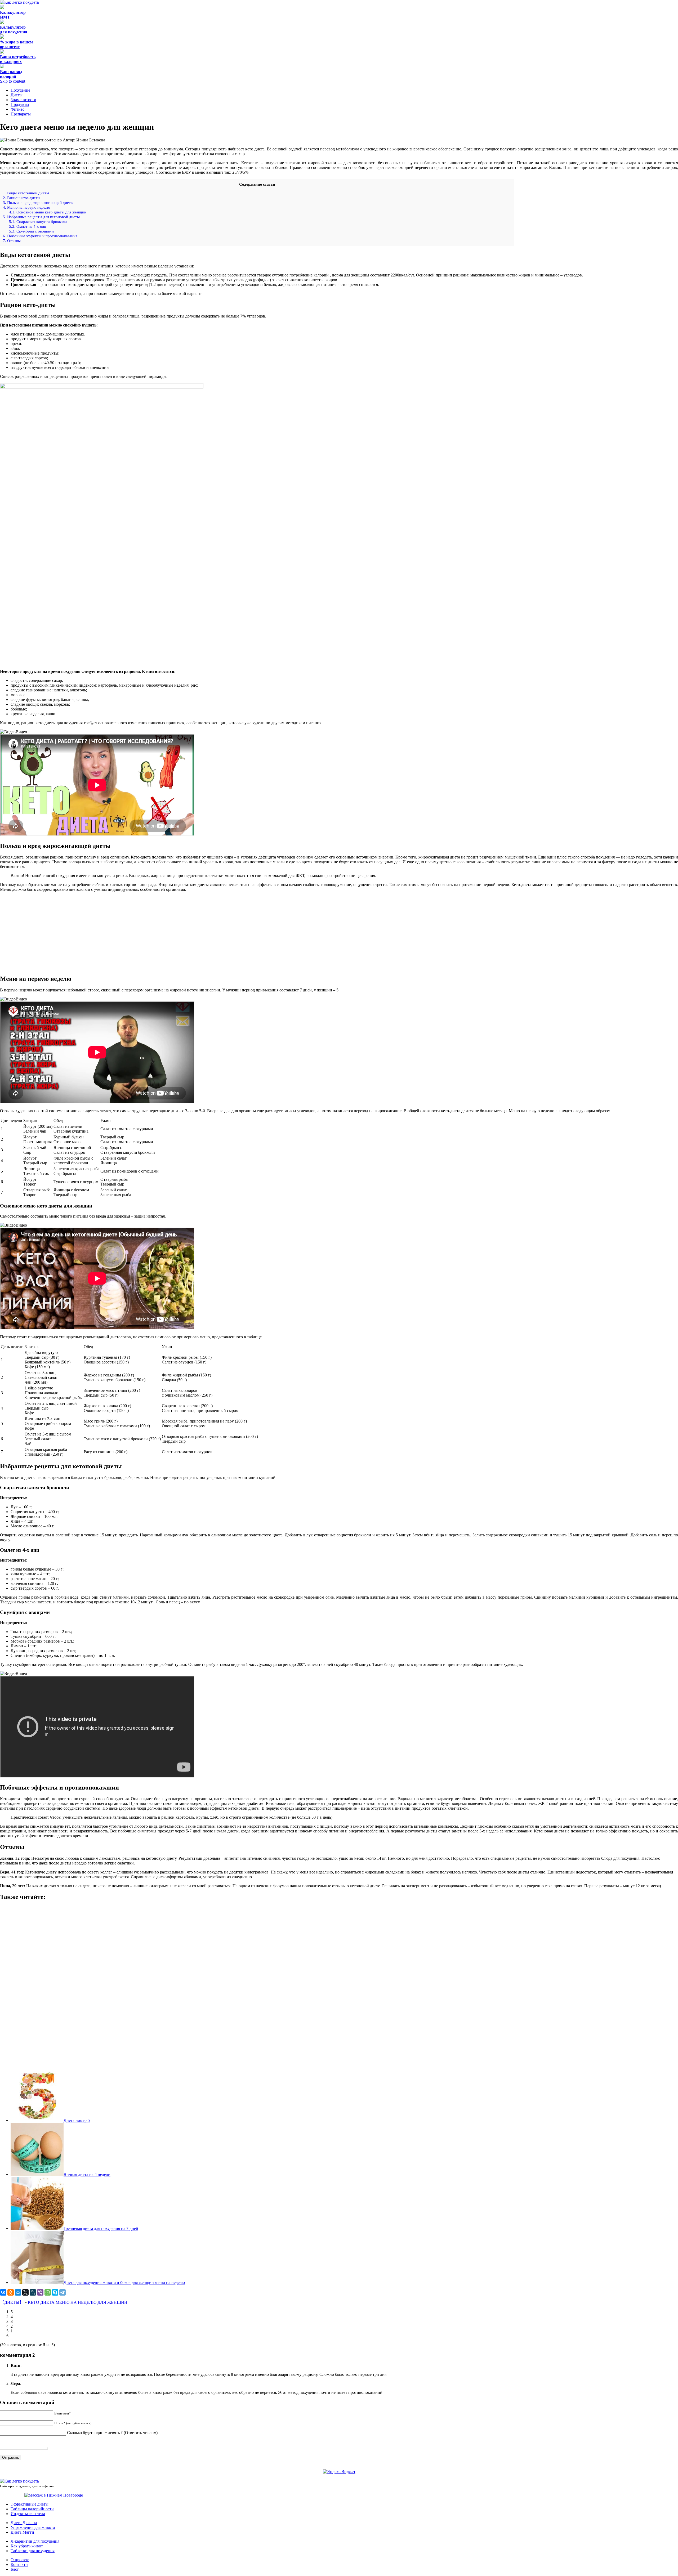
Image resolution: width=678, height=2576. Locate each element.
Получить (339, 217)
